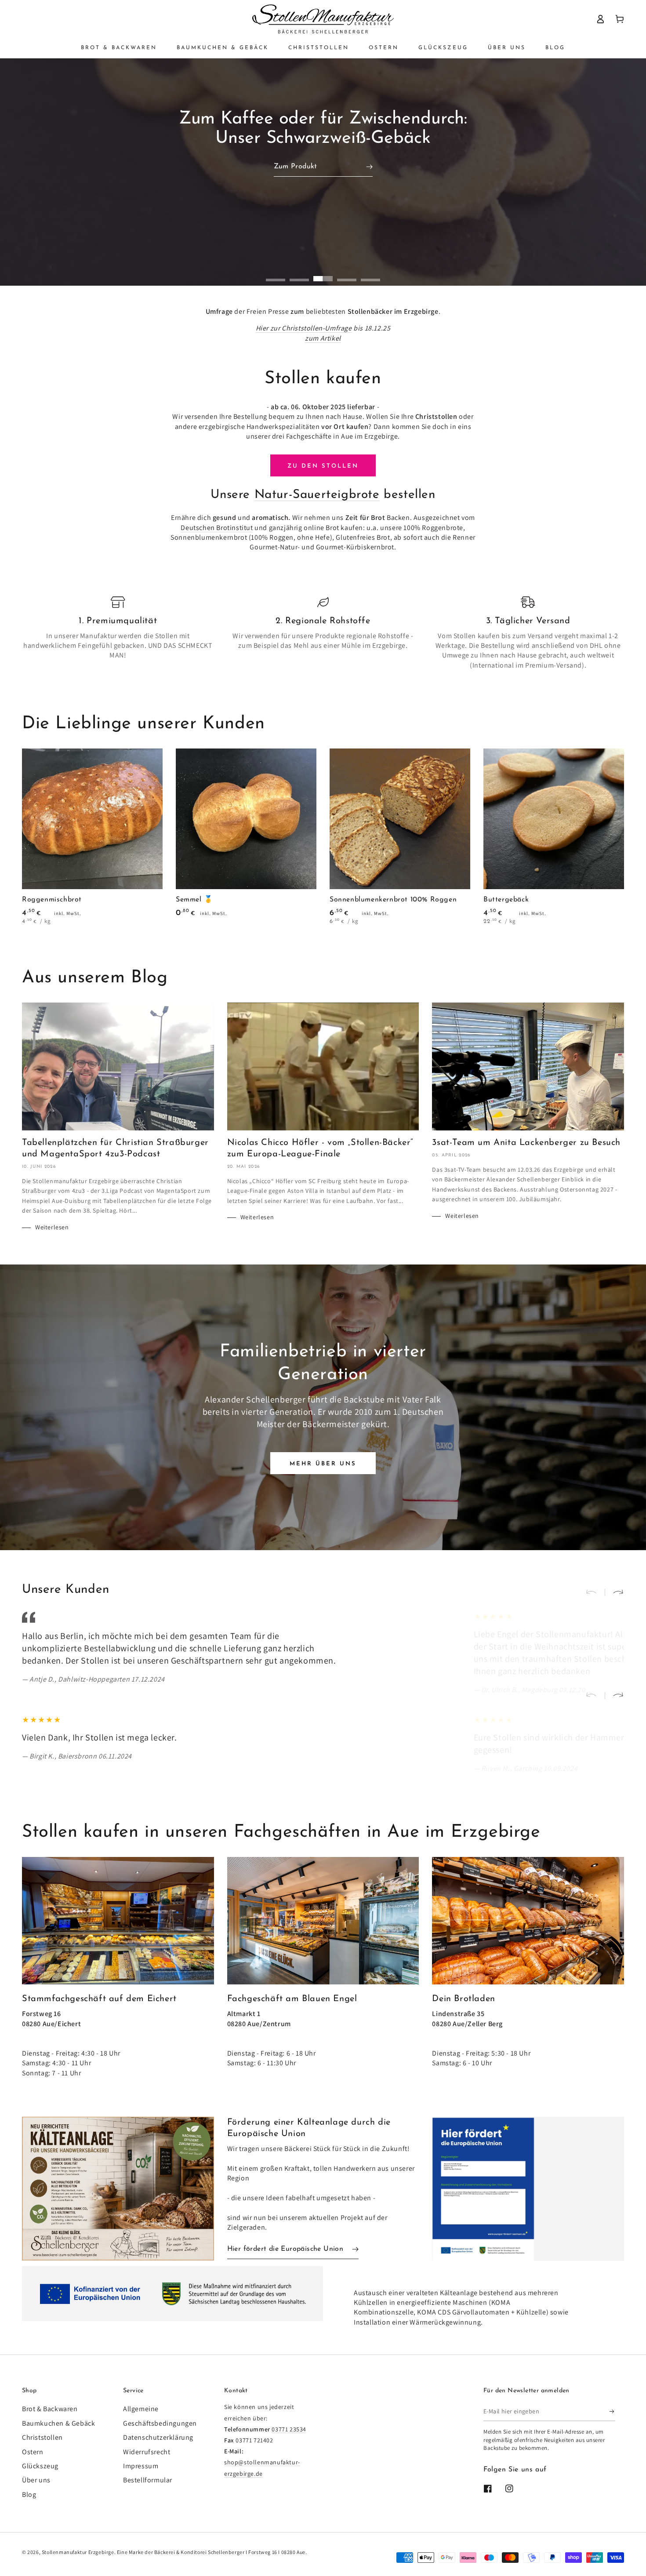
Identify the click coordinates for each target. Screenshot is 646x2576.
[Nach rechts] (614, 1592)
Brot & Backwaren (50, 2409)
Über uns (36, 2480)
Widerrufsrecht (147, 2452)
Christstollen (42, 2437)
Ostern (33, 2452)
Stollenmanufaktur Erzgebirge (78, 2552)
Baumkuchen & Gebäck (58, 2423)
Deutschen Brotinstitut (217, 528)
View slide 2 (299, 274)
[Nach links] (595, 1592)
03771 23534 (289, 2429)
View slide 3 (323, 274)
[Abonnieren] (612, 2411)
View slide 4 (347, 274)
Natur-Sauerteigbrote (317, 495)
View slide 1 (276, 274)
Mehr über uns (323, 1464)
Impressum (141, 2466)
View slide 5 (370, 274)
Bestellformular (148, 2480)
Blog (29, 2494)
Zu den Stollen (323, 466)
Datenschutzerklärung (158, 2437)
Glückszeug (40, 2466)
